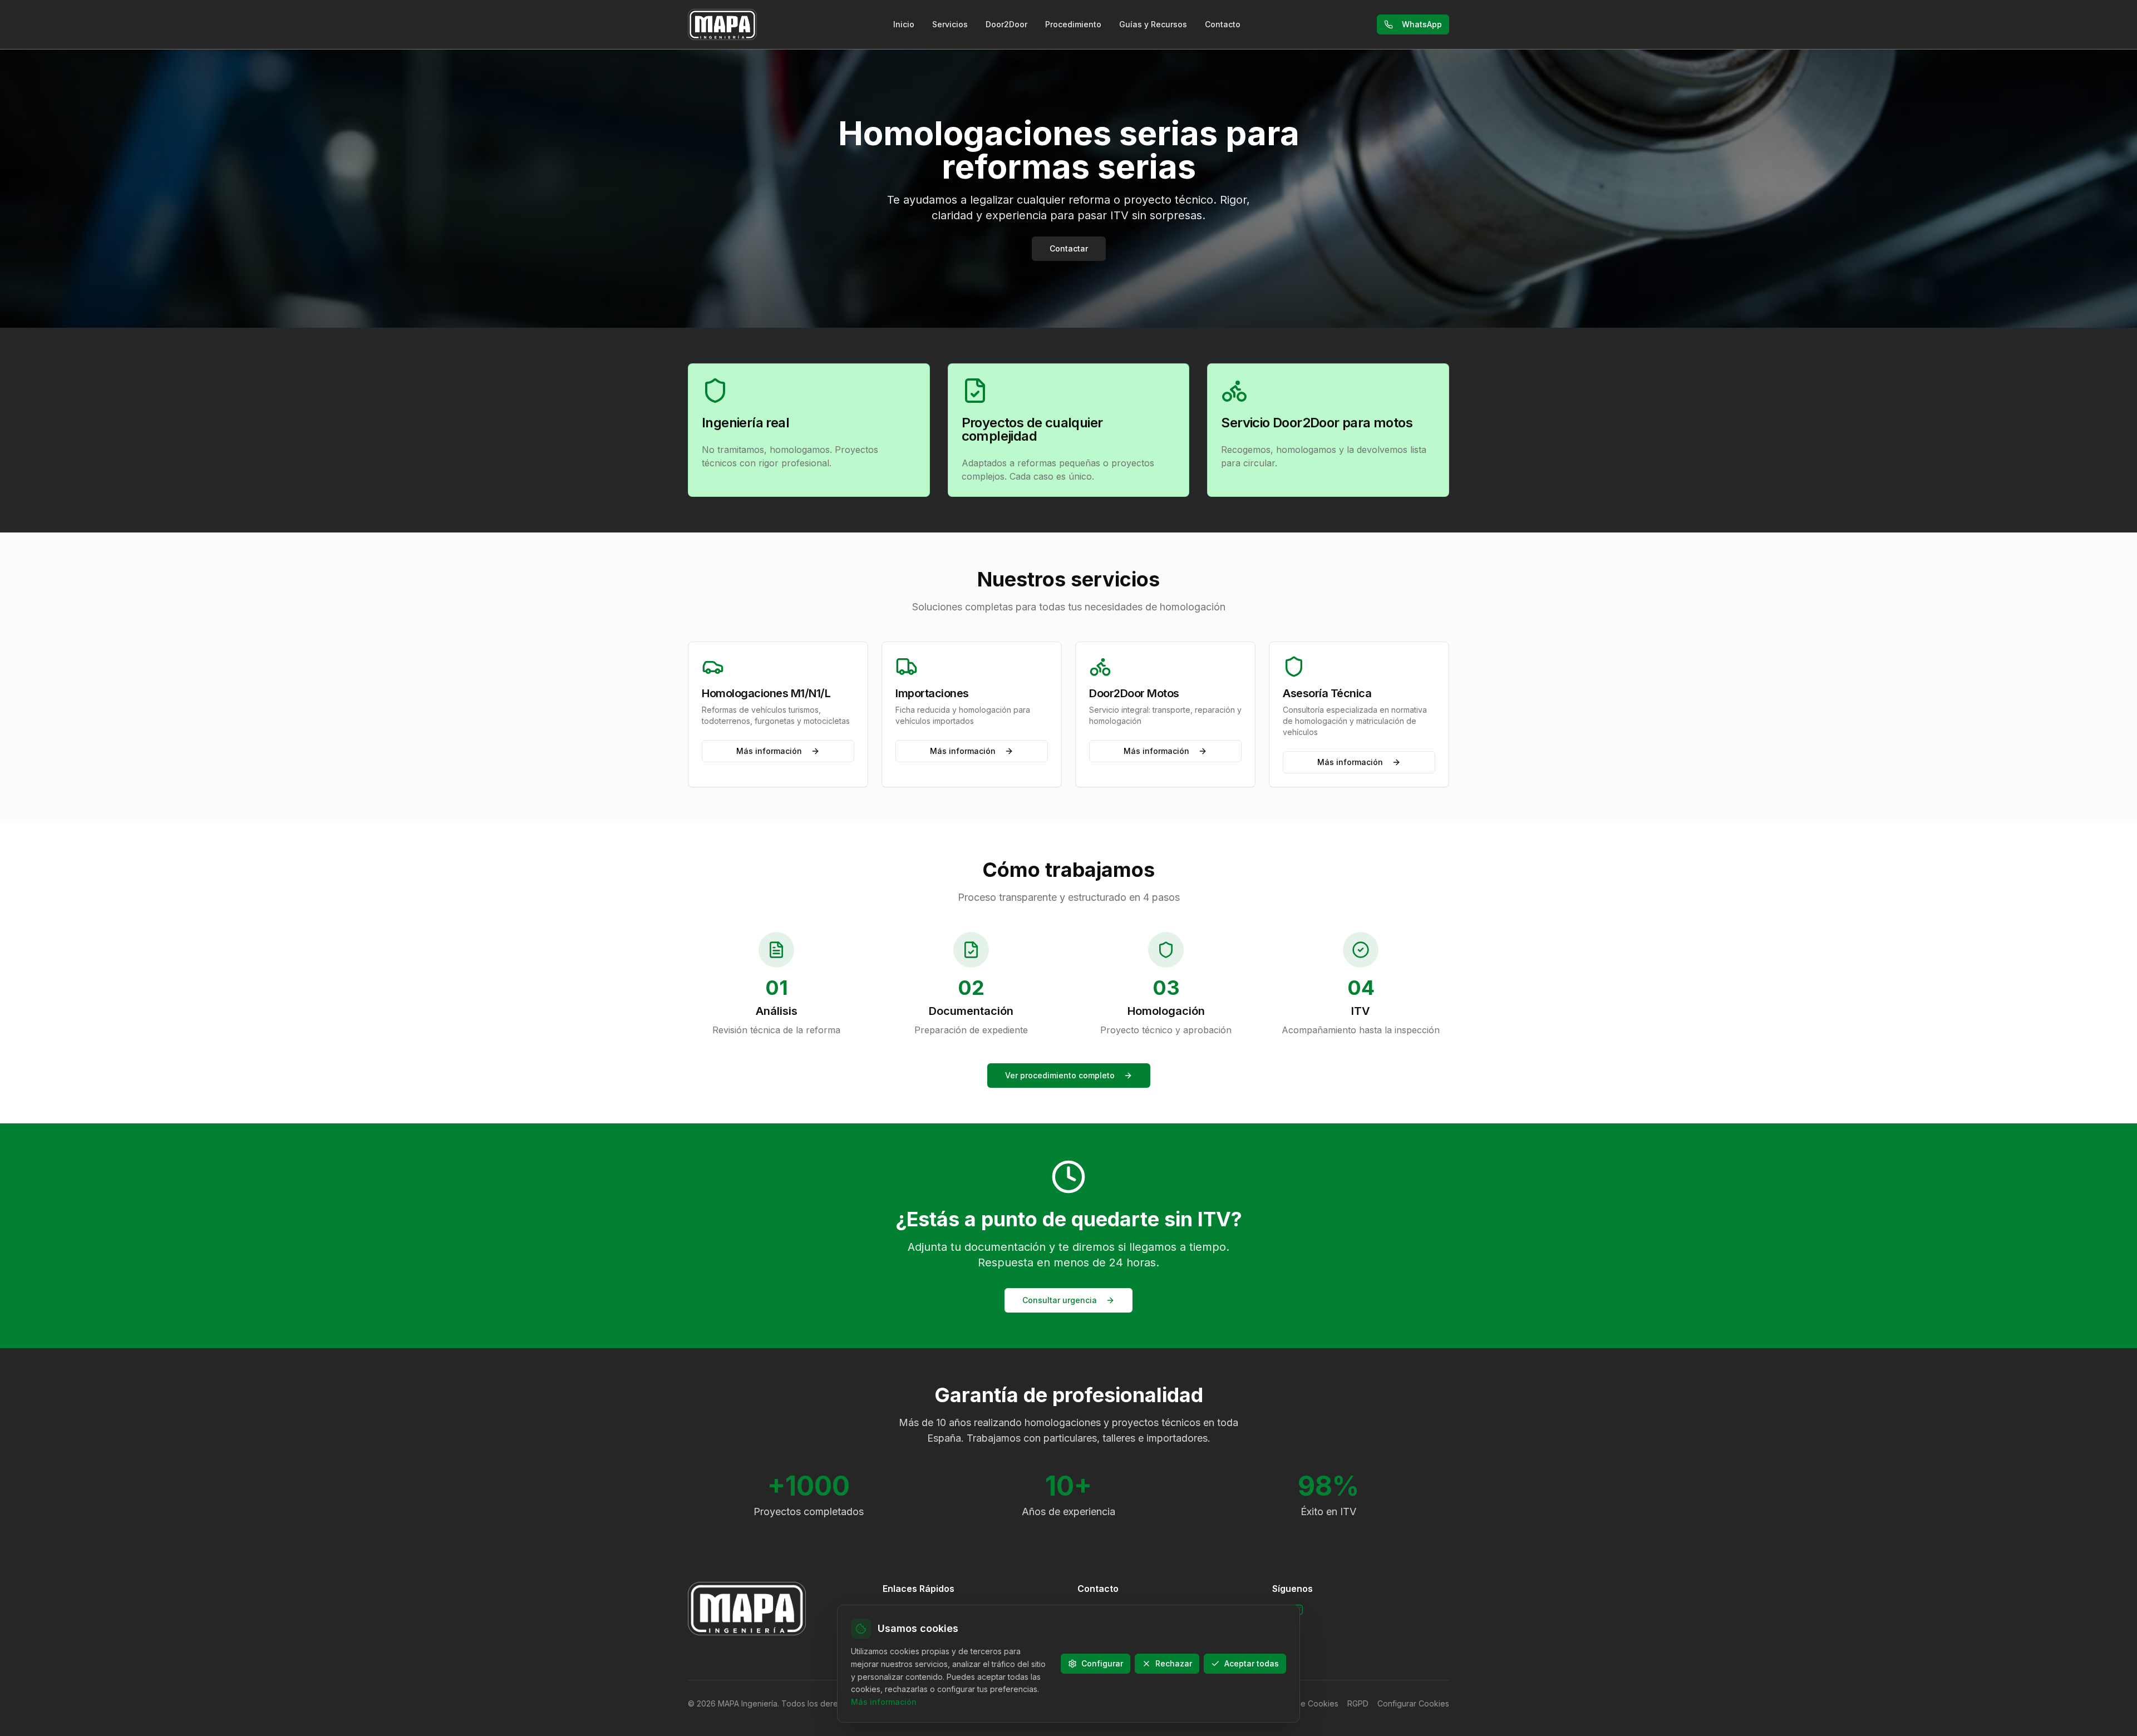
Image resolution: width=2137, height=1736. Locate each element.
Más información (769, 751)
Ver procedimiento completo (1060, 1075)
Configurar (1102, 1663)
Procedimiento (1073, 24)
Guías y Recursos (1153, 24)
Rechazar (1174, 1663)
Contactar (1069, 248)
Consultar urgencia (1060, 1300)
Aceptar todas (1252, 1663)
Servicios (950, 24)
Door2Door (1006, 24)
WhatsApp (1422, 24)
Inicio (904, 24)
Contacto (1223, 24)
